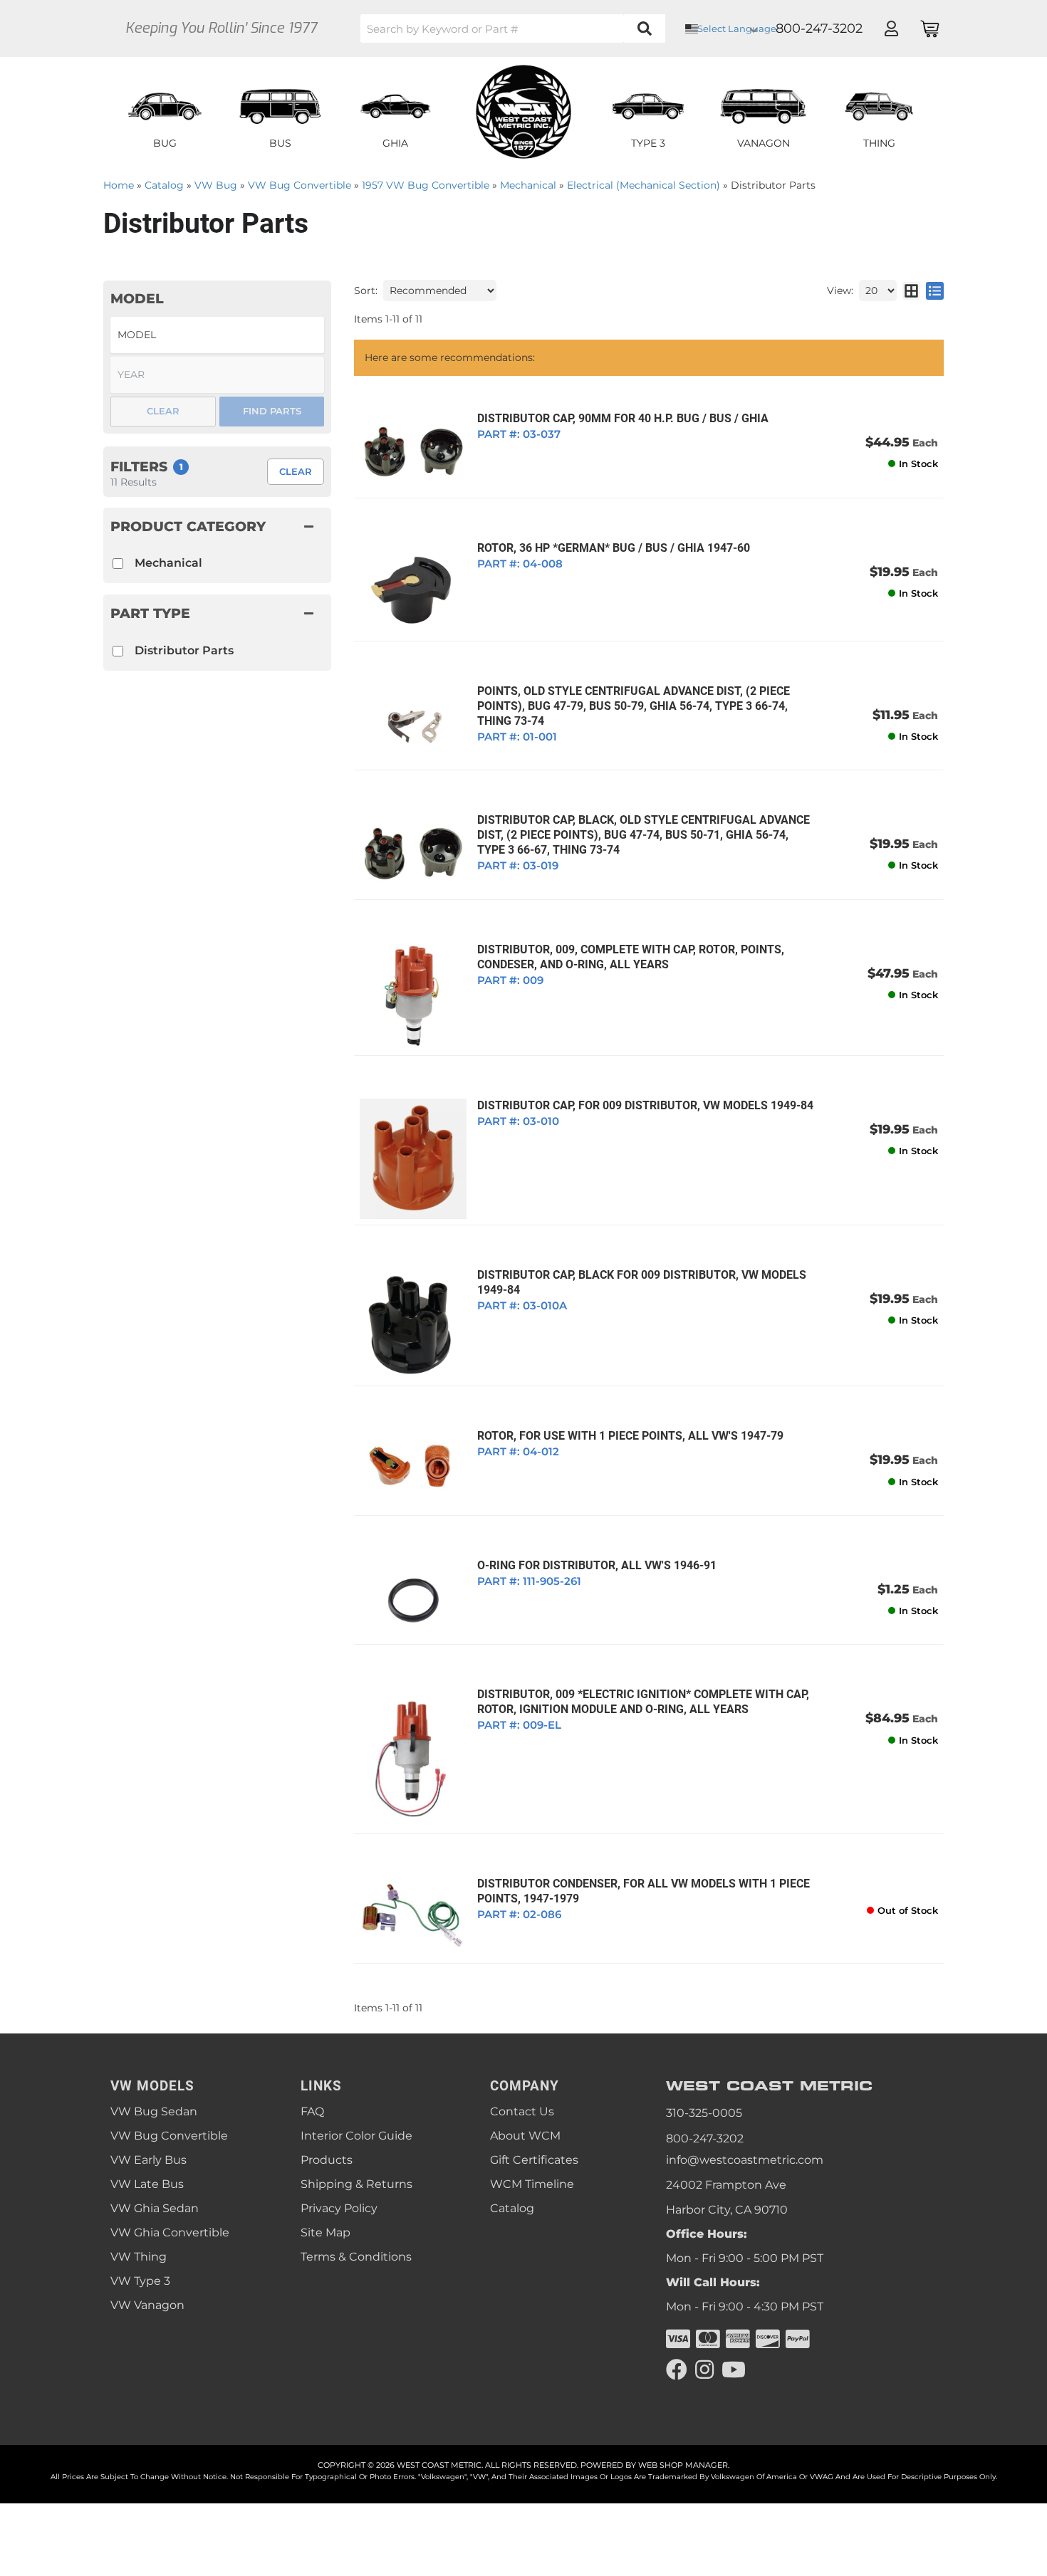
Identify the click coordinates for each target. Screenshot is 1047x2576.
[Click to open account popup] (891, 28)
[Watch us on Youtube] (734, 2370)
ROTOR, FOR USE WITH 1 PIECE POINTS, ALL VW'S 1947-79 (630, 1436)
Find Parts (272, 411)
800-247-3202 (705, 2138)
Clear (296, 471)
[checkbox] (118, 651)
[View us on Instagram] (704, 2370)
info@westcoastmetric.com (745, 2160)
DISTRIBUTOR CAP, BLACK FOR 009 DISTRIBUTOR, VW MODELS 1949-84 (642, 1282)
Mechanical (168, 563)
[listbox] (217, 335)
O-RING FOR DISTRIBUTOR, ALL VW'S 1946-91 (597, 1565)
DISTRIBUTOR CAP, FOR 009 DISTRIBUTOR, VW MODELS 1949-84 (645, 1105)
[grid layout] (911, 290)
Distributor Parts (184, 650)
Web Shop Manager (683, 2465)
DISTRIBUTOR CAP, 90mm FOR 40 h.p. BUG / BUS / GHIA (623, 418)
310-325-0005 (704, 2113)
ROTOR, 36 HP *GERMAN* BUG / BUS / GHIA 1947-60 (614, 548)
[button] (513, 28)
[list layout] (935, 290)
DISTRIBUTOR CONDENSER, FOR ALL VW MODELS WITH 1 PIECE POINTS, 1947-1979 (644, 1891)
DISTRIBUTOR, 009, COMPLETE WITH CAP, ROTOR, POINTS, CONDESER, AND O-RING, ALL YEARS (631, 957)
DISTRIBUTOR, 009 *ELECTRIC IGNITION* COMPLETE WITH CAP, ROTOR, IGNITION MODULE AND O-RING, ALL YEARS (643, 1702)
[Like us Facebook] (677, 2370)
